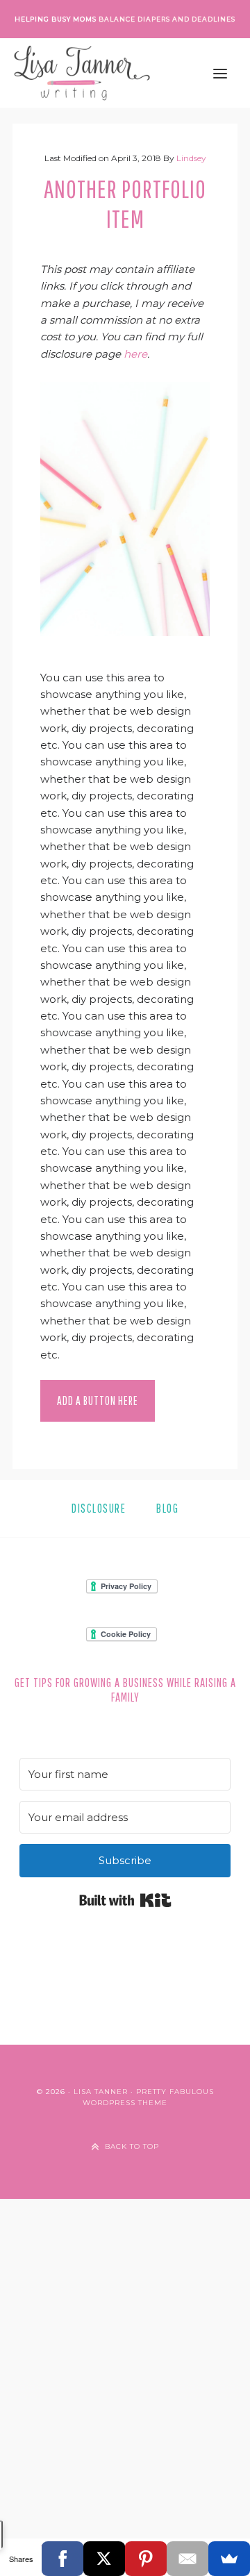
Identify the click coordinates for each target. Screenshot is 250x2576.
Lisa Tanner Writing (82, 73)
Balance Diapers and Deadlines (167, 19)
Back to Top (132, 2146)
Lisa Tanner (101, 2092)
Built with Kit (125, 1900)
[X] (104, 2559)
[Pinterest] (146, 2559)
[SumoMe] (229, 2559)
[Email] (187, 2559)
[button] (220, 73)
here (135, 354)
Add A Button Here (98, 1401)
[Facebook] (62, 2559)
